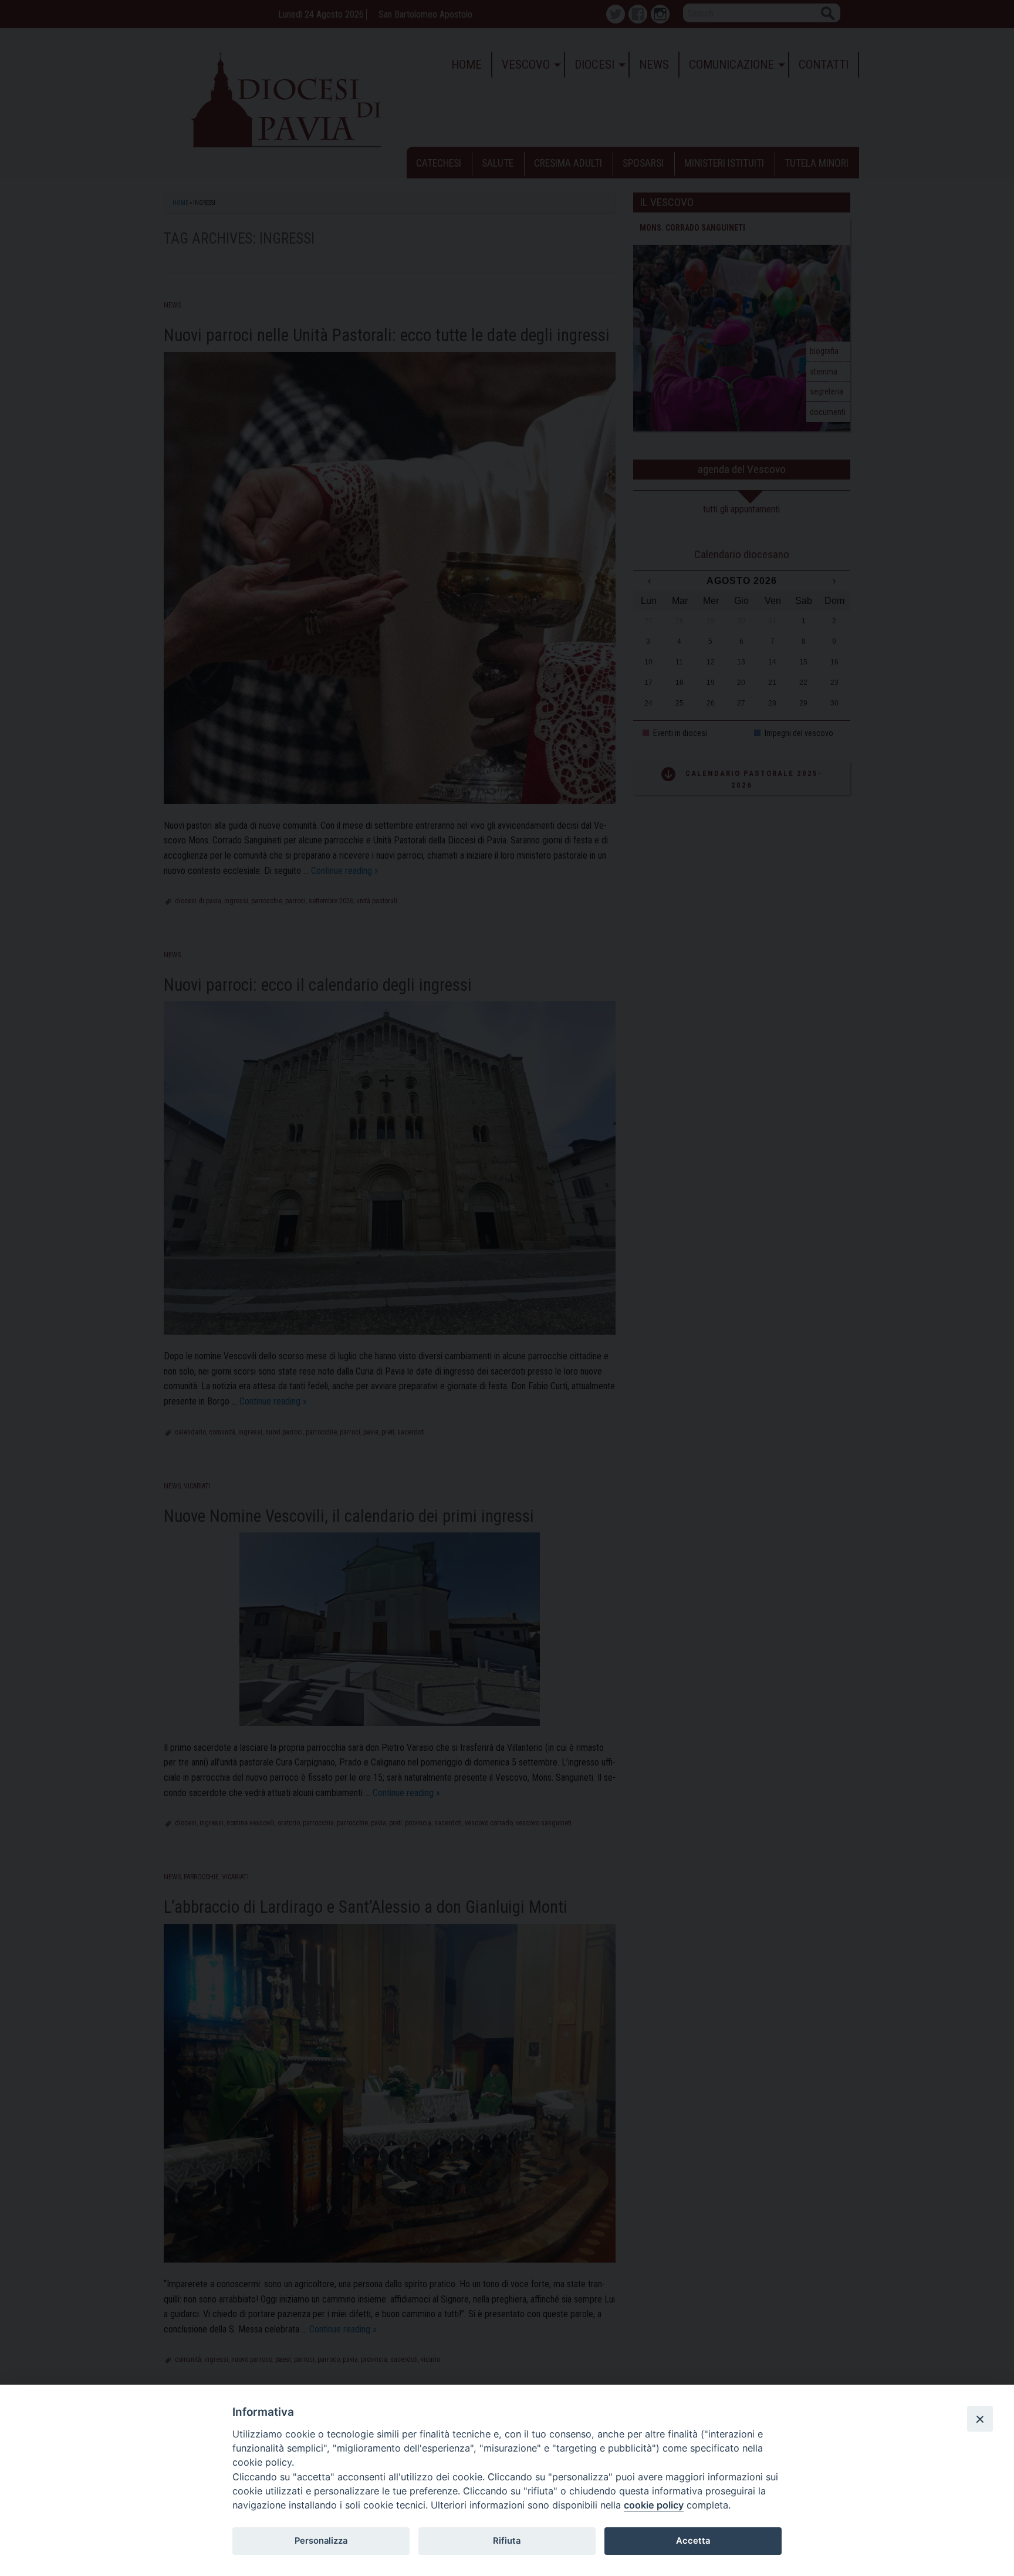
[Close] (980, 2419)
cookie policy (654, 2505)
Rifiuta (507, 2541)
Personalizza (321, 2541)
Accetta (693, 2541)
